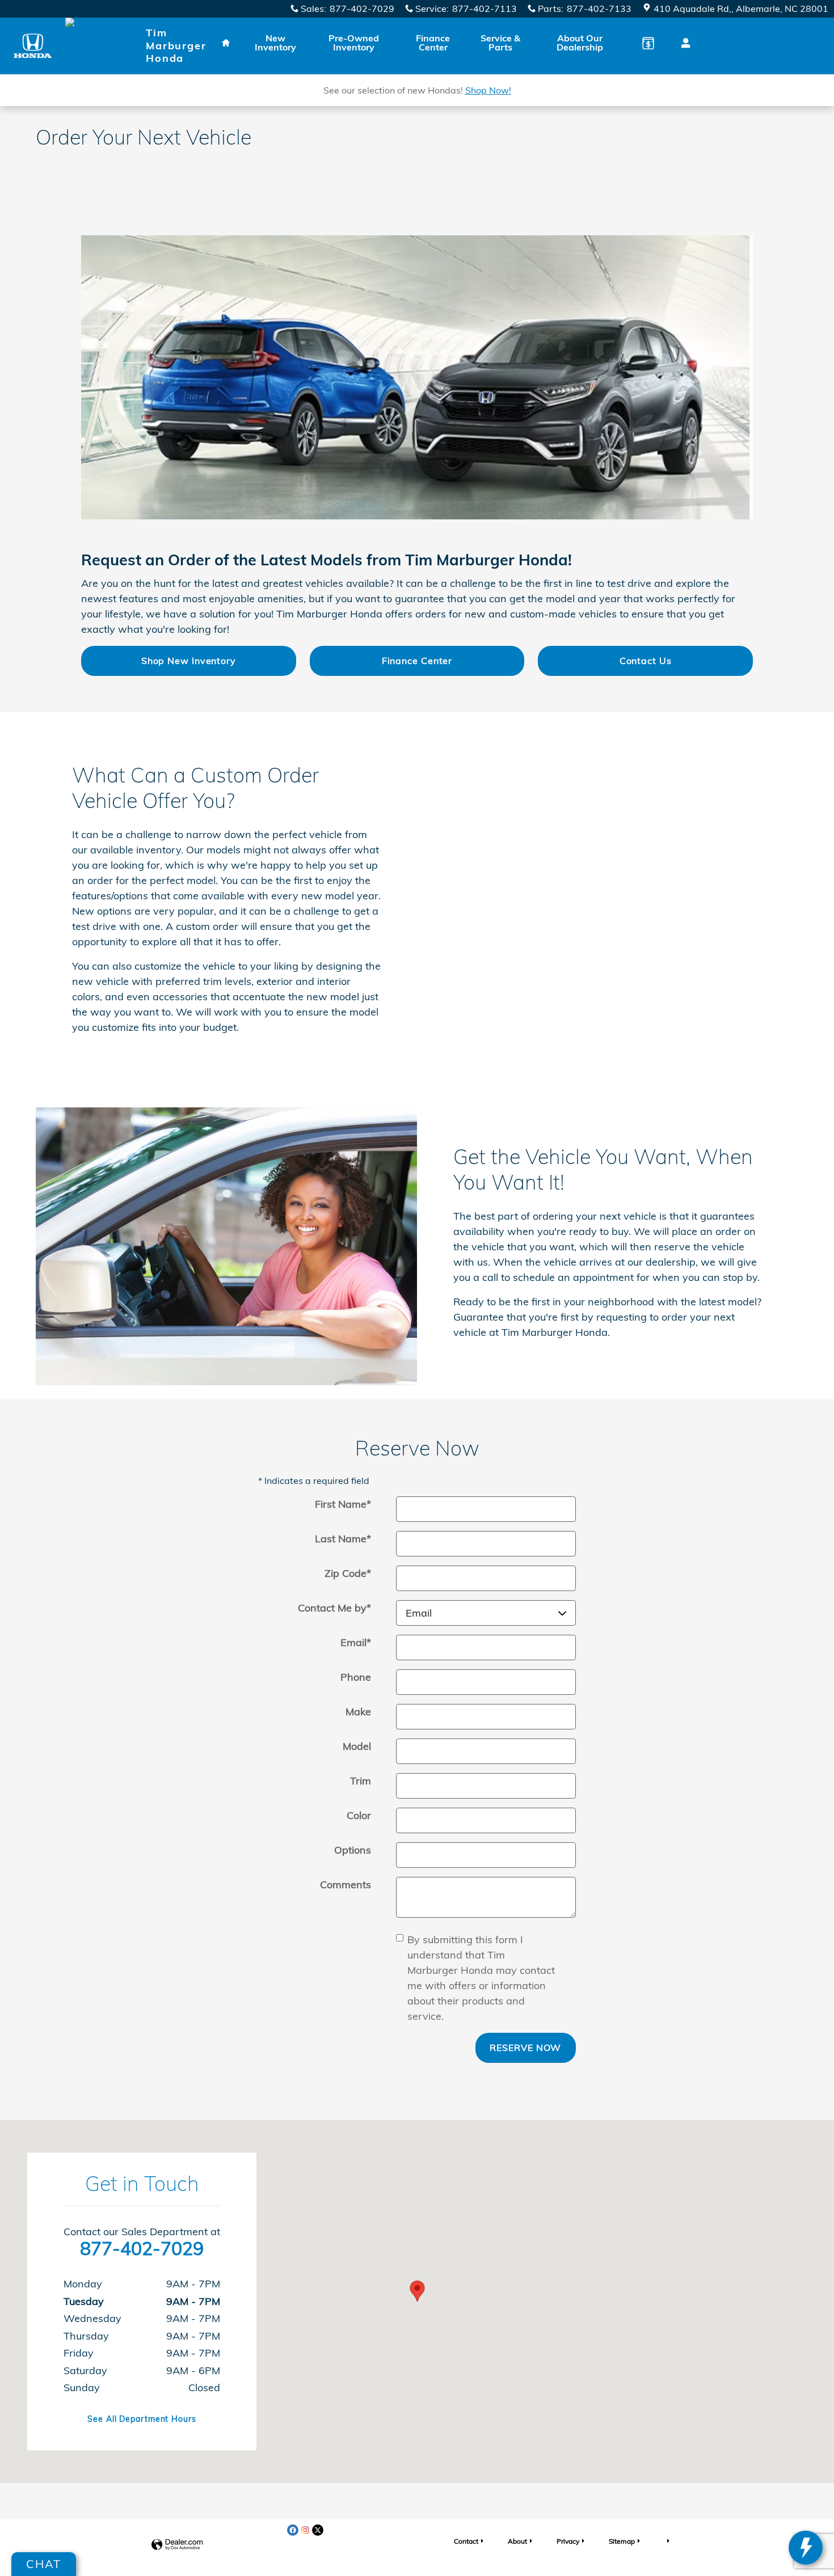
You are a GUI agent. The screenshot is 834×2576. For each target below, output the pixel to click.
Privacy (568, 2541)
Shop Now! (488, 90)
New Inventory (275, 43)
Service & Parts (500, 43)
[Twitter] (318, 2530)
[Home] (33, 46)
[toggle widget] (806, 2548)
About (517, 2541)
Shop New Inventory (189, 661)
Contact (466, 2541)
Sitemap (622, 2541)
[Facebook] (293, 2530)
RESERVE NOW (525, 2048)
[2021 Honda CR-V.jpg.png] (417, 377)
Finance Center (433, 43)
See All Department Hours (142, 2419)
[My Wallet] (648, 43)
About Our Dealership (580, 43)
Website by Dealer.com (177, 2545)
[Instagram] (305, 2530)
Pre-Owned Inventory (354, 43)
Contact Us (646, 661)
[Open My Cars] (683, 43)
